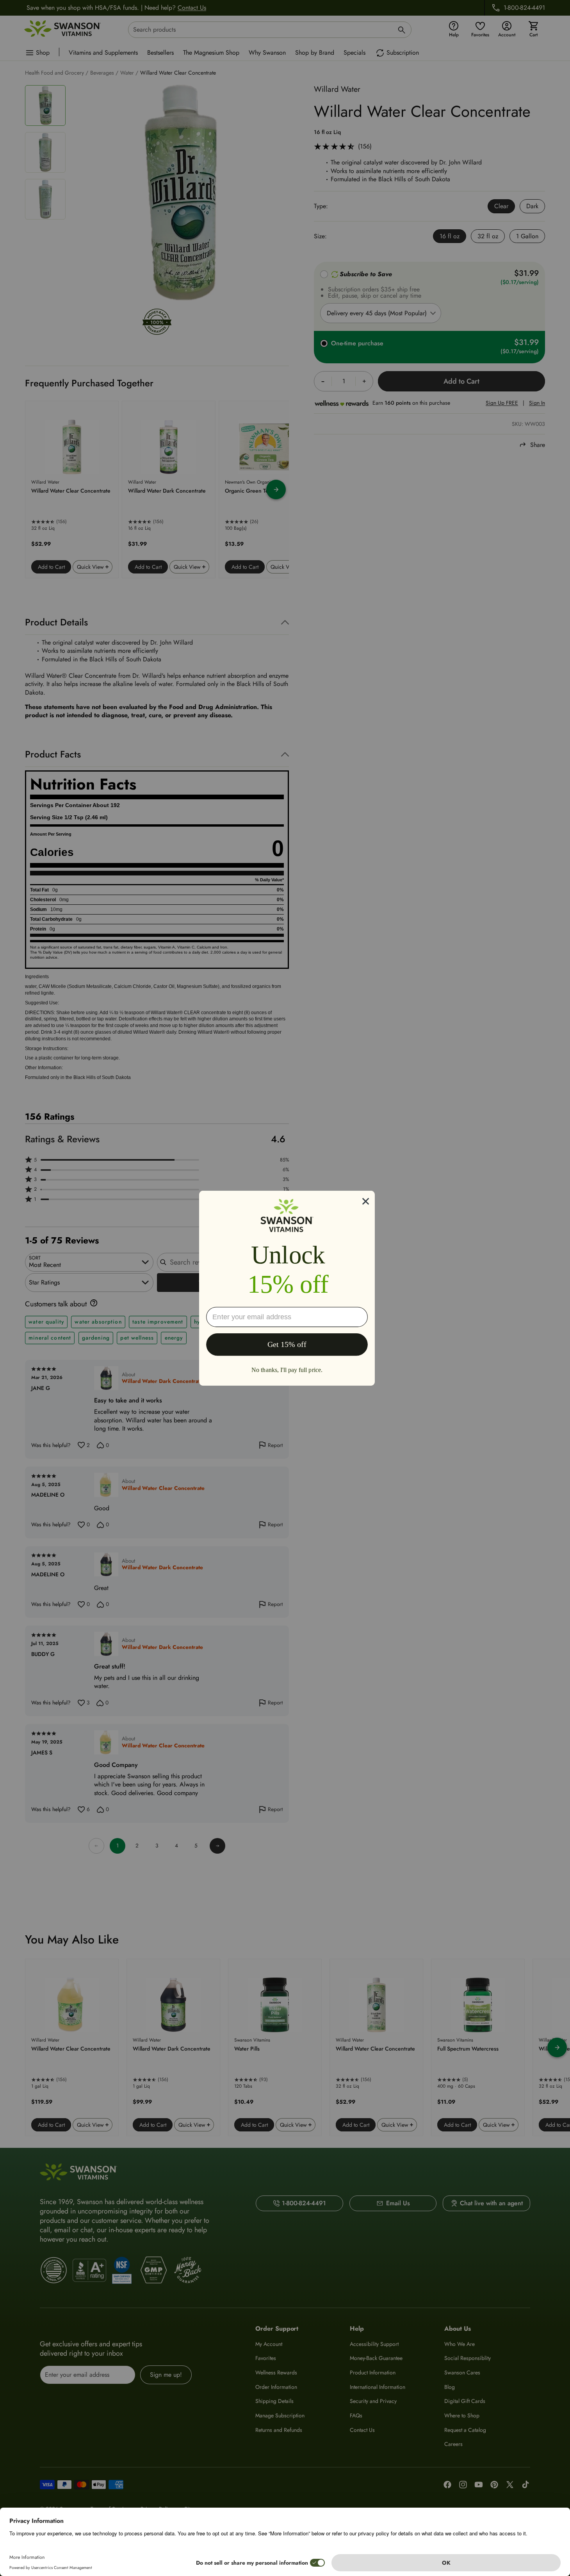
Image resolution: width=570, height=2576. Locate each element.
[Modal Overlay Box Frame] (287, 1288)
